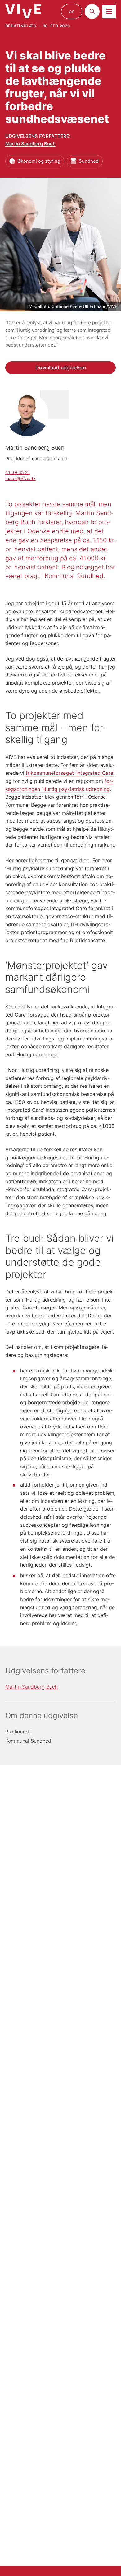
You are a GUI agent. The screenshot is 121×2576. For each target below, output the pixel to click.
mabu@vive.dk (20, 478)
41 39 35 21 (18, 472)
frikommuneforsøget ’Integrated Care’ (70, 773)
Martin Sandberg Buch (30, 144)
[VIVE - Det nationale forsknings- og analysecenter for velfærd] (23, 11)
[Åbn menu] (109, 12)
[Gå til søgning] (92, 12)
